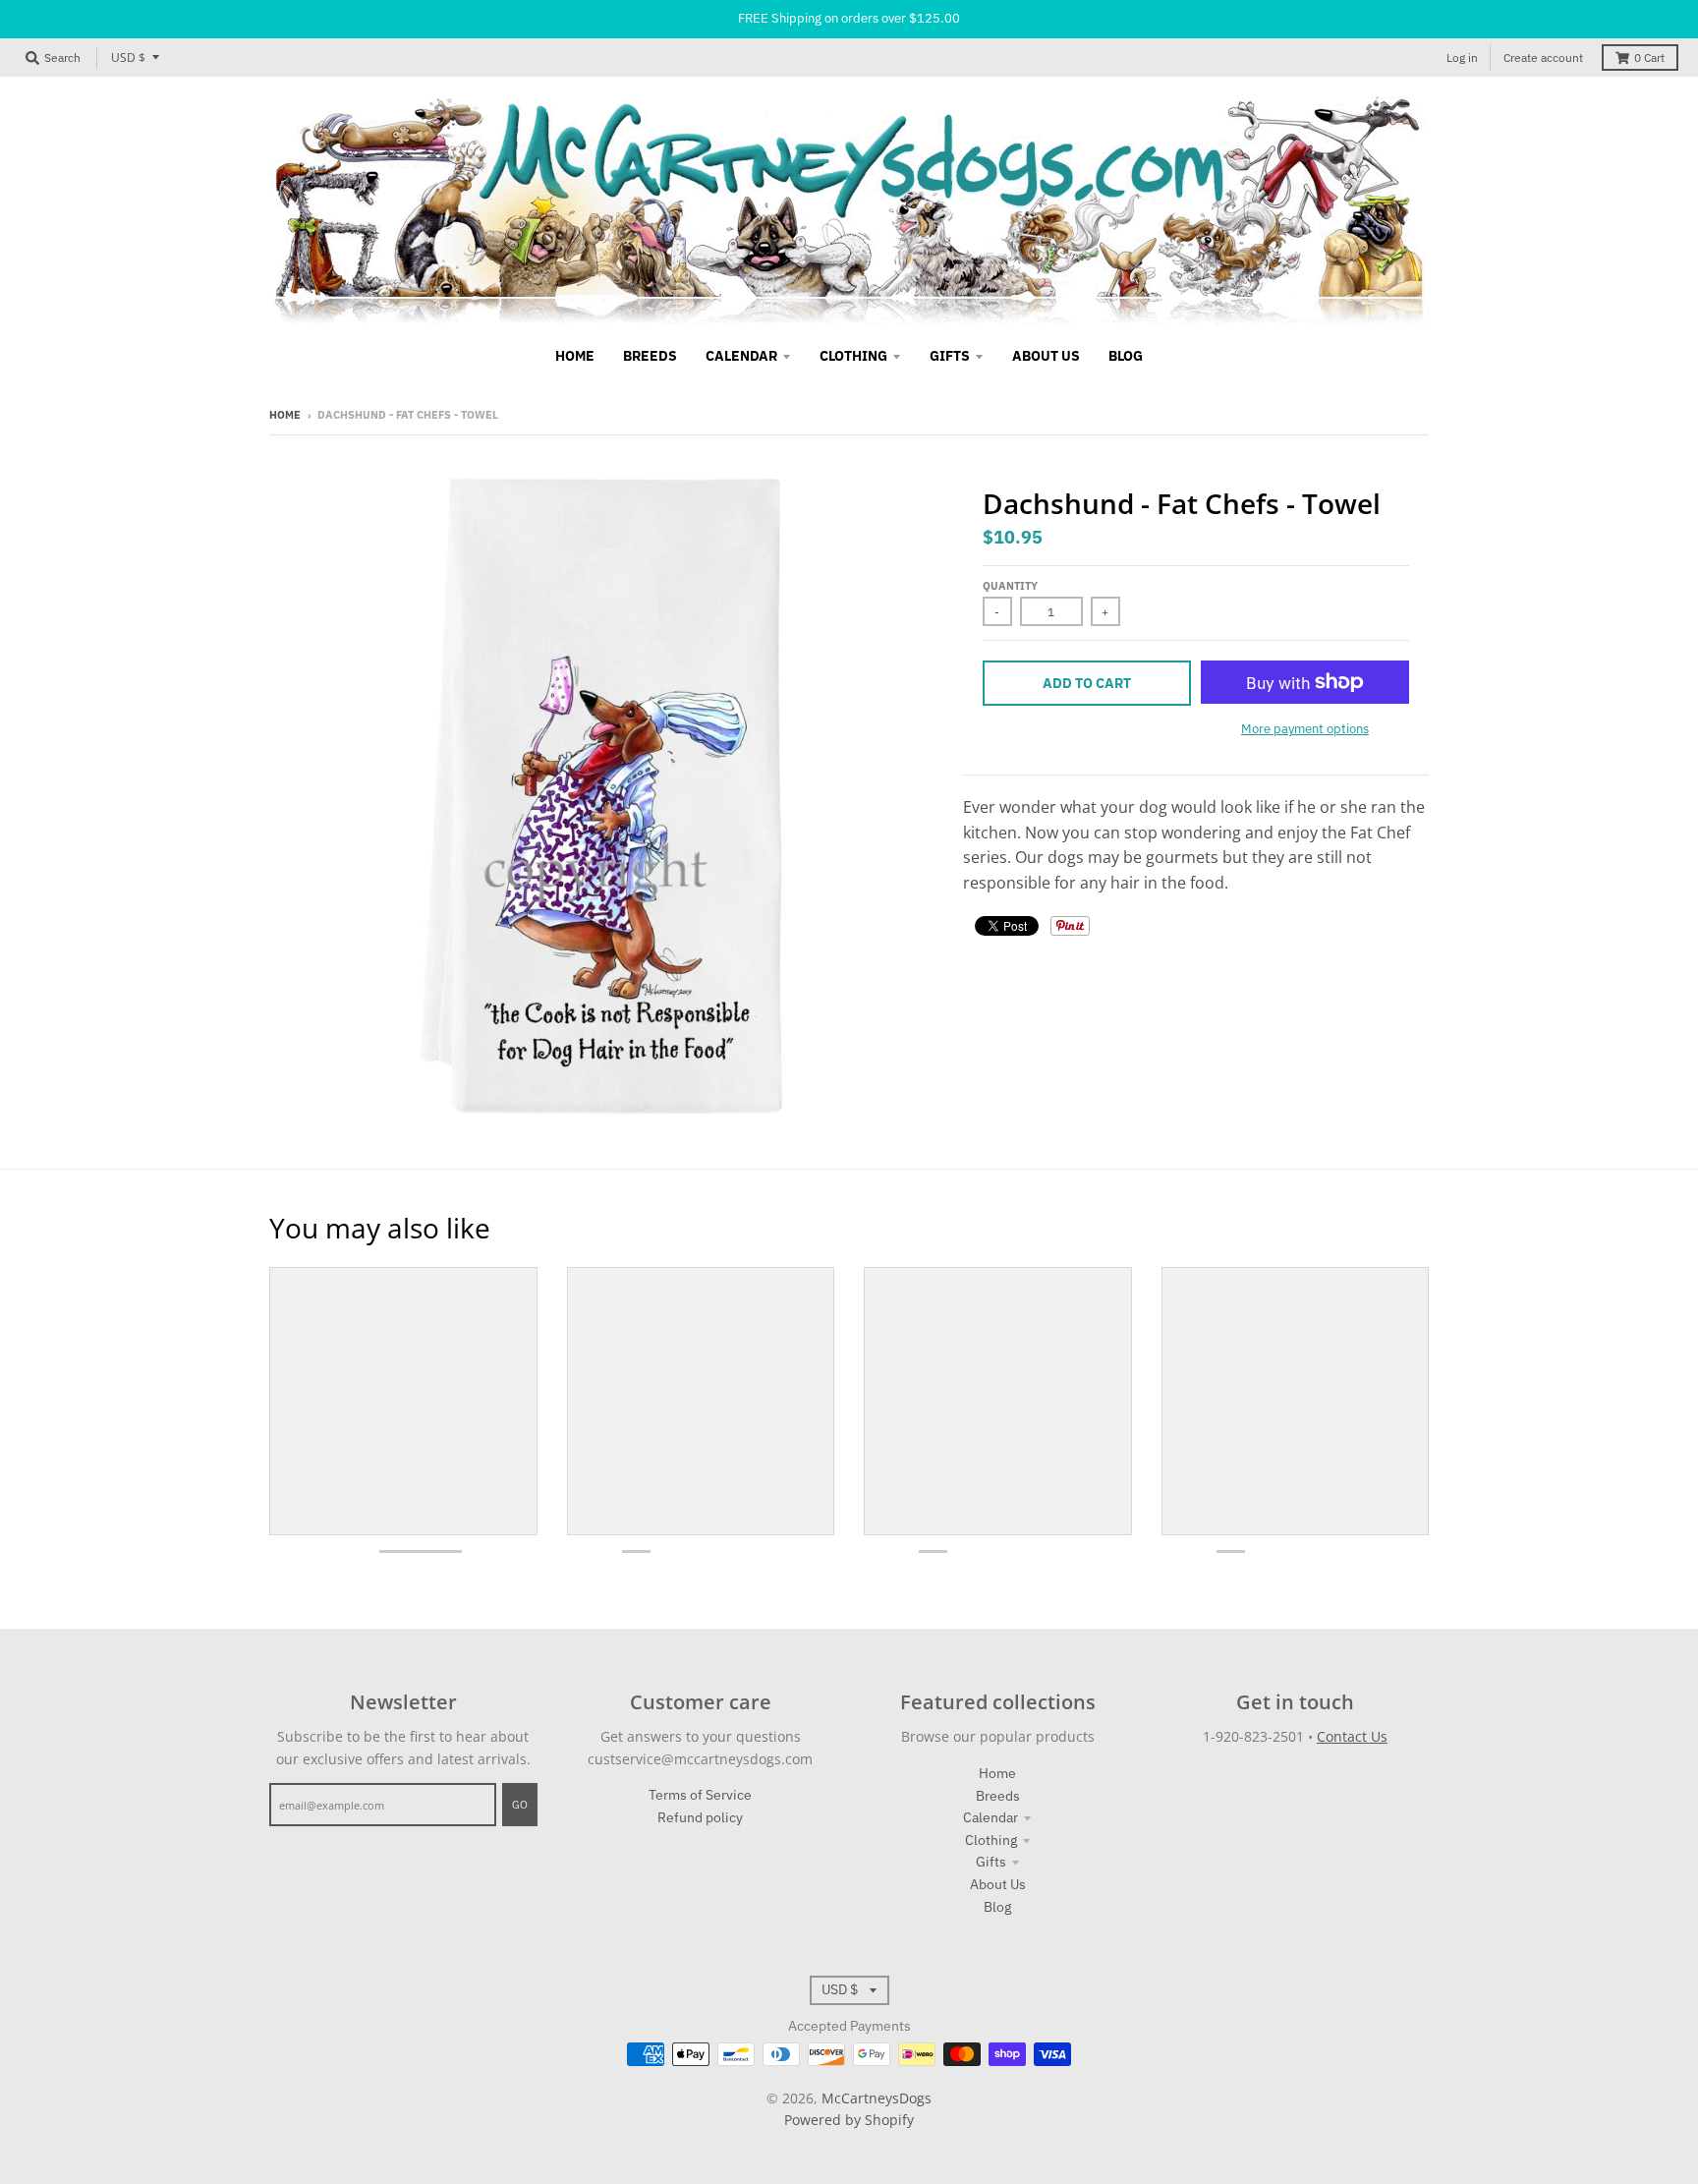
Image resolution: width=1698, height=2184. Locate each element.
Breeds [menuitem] (650, 356)
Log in (1462, 57)
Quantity (1010, 586)
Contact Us (1352, 1736)
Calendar (990, 1817)
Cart (1649, 57)
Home (285, 415)
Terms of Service (700, 1795)
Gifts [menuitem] (950, 356)
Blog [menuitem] (1126, 356)
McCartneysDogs (877, 2098)
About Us (998, 1884)
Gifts (991, 1862)
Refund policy (700, 1817)
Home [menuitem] (575, 356)
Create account (1543, 57)
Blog (997, 1907)
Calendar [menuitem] (741, 356)
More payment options (1305, 729)
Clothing (991, 1840)
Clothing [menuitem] (853, 356)
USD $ (128, 57)
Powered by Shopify (849, 2120)
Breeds (998, 1796)
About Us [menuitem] (1046, 356)
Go (520, 1805)
